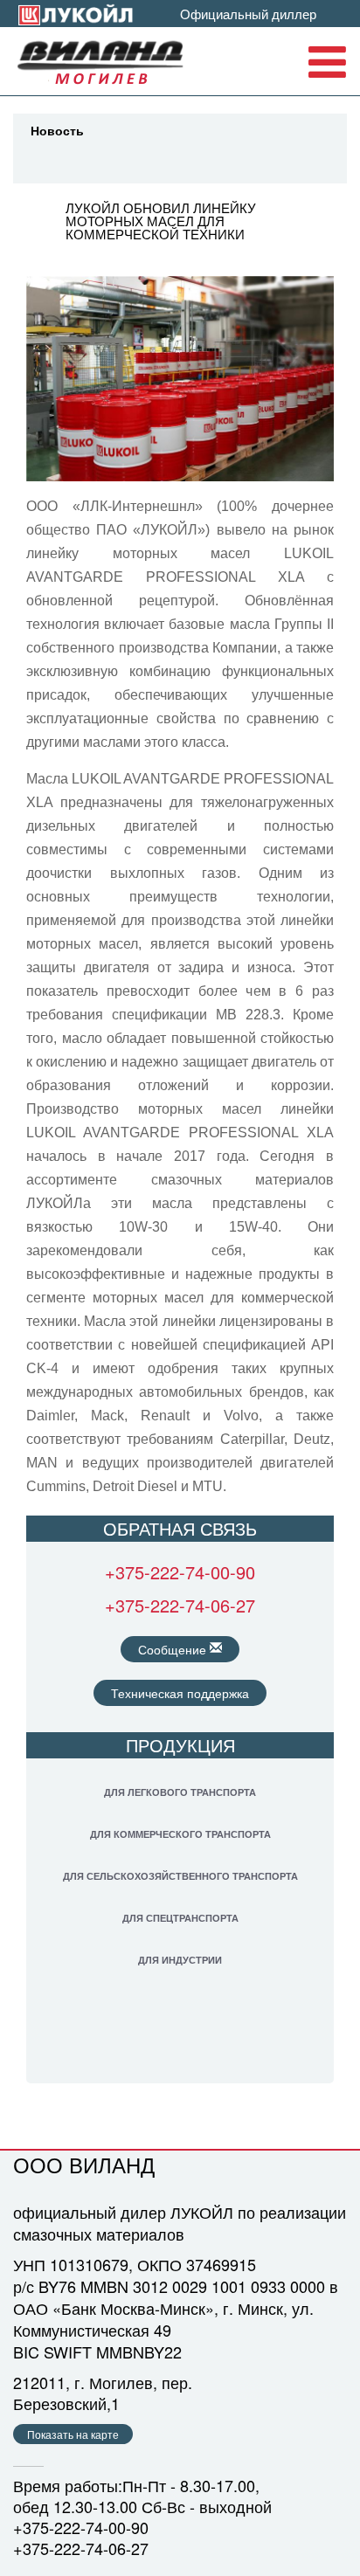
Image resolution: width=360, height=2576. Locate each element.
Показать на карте (73, 2434)
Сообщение (174, 1649)
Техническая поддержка (180, 1693)
